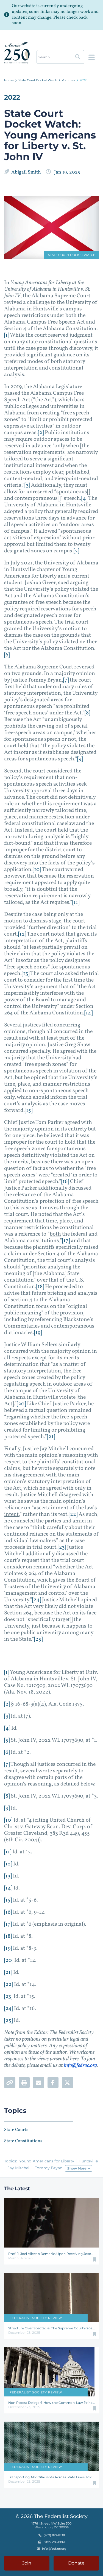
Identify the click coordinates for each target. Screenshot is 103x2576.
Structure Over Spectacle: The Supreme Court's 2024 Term (51, 2328)
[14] (88, 1013)
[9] (80, 759)
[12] (22, 934)
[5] (76, 551)
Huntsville (88, 2161)
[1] (7, 335)
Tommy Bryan (49, 2168)
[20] (21, 1404)
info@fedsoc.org (80, 2066)
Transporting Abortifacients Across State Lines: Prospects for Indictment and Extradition (51, 2477)
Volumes (68, 80)
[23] (62, 1547)
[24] (37, 1600)
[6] (7, 655)
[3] (27, 485)
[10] (37, 870)
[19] (38, 1333)
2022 (83, 80)
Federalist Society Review (36, 2318)
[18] (40, 1287)
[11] (76, 902)
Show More (77, 2168)
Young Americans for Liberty (47, 2161)
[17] (66, 1241)
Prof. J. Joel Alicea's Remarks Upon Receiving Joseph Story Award (51, 2254)
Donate (76, 2563)
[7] (66, 680)
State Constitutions (23, 2141)
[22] (73, 1515)
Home (9, 80)
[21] (51, 1437)
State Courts (16, 2130)
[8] (87, 713)
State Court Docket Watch (38, 80)
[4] (84, 498)
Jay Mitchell (19, 2168)
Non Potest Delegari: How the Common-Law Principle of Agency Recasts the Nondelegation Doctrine (51, 2403)
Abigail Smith (27, 172)
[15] (29, 1110)
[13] (26, 974)
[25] (38, 1639)
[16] (65, 1182)
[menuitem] (9, 80)
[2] (41, 433)
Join (27, 2563)
